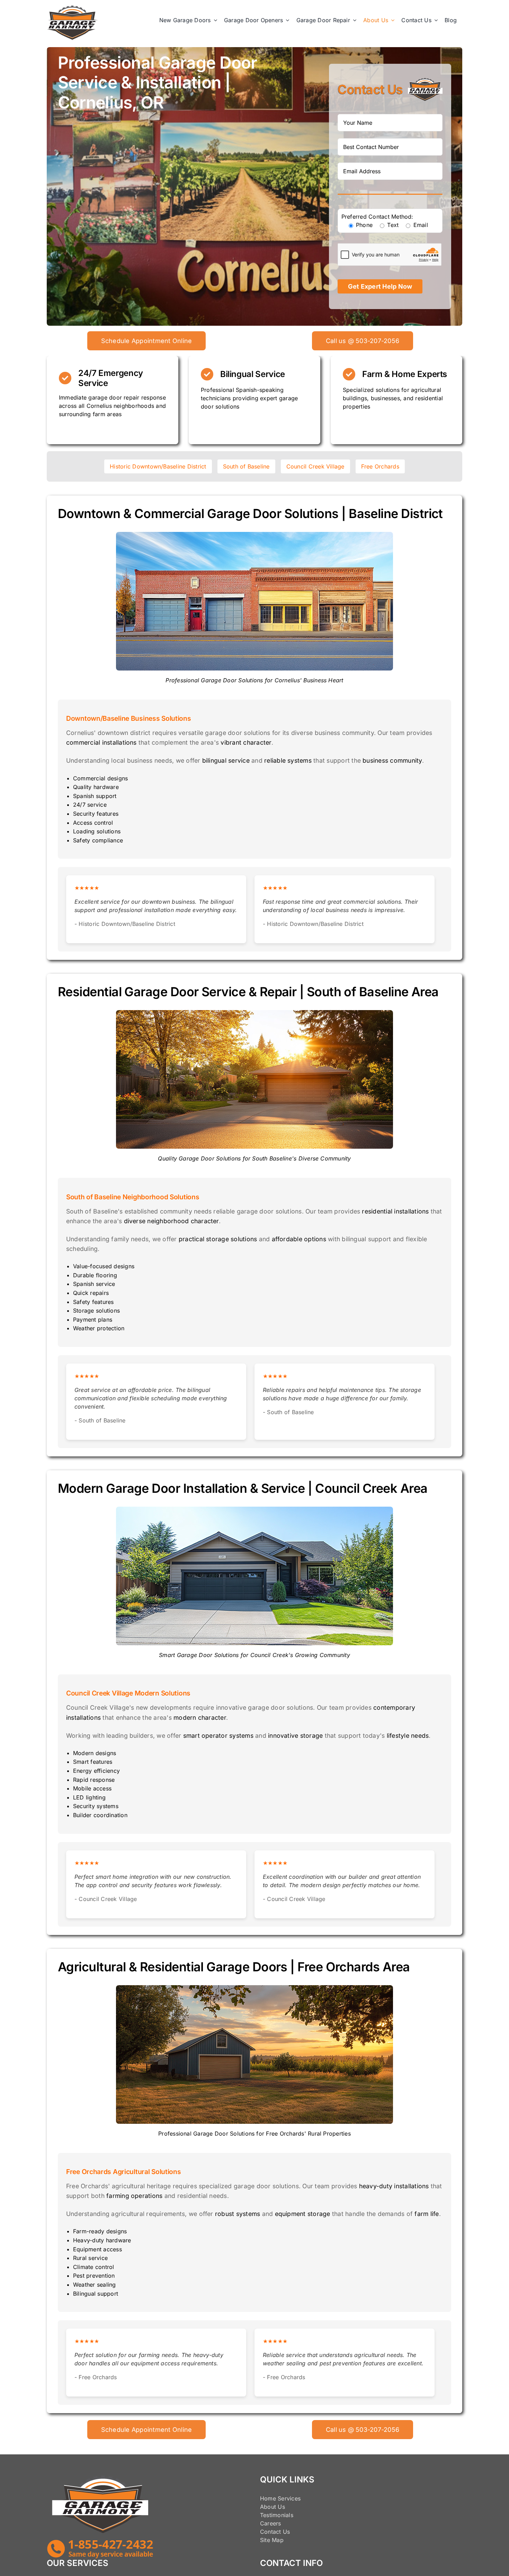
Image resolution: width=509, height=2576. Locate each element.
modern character (200, 1718)
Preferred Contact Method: (377, 217)
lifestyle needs (408, 1736)
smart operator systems (218, 1736)
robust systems (238, 2214)
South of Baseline (246, 466)
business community (392, 760)
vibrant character (246, 742)
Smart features (93, 1762)
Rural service (90, 2258)
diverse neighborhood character (171, 1221)
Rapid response (94, 1780)
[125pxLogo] (73, 8)
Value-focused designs (104, 1266)
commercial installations (101, 742)
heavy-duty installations (394, 2186)
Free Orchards (380, 466)
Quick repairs (91, 1293)
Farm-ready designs (100, 2231)
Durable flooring (95, 1275)
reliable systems (288, 760)
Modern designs (95, 1753)
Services (289, 2498)
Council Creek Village (315, 466)
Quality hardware (96, 787)
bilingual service (226, 760)
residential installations (395, 1211)
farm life (427, 2214)
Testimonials (277, 2515)
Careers (271, 2523)
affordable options (299, 1239)
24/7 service (90, 805)
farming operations (134, 2196)
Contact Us (275, 2532)
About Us (273, 2507)
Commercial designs (100, 778)
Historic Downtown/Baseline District (158, 466)
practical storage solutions (218, 1239)
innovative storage (295, 1736)
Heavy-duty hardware (102, 2240)
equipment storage (303, 2214)
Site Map (272, 2540)
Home (268, 2498)
